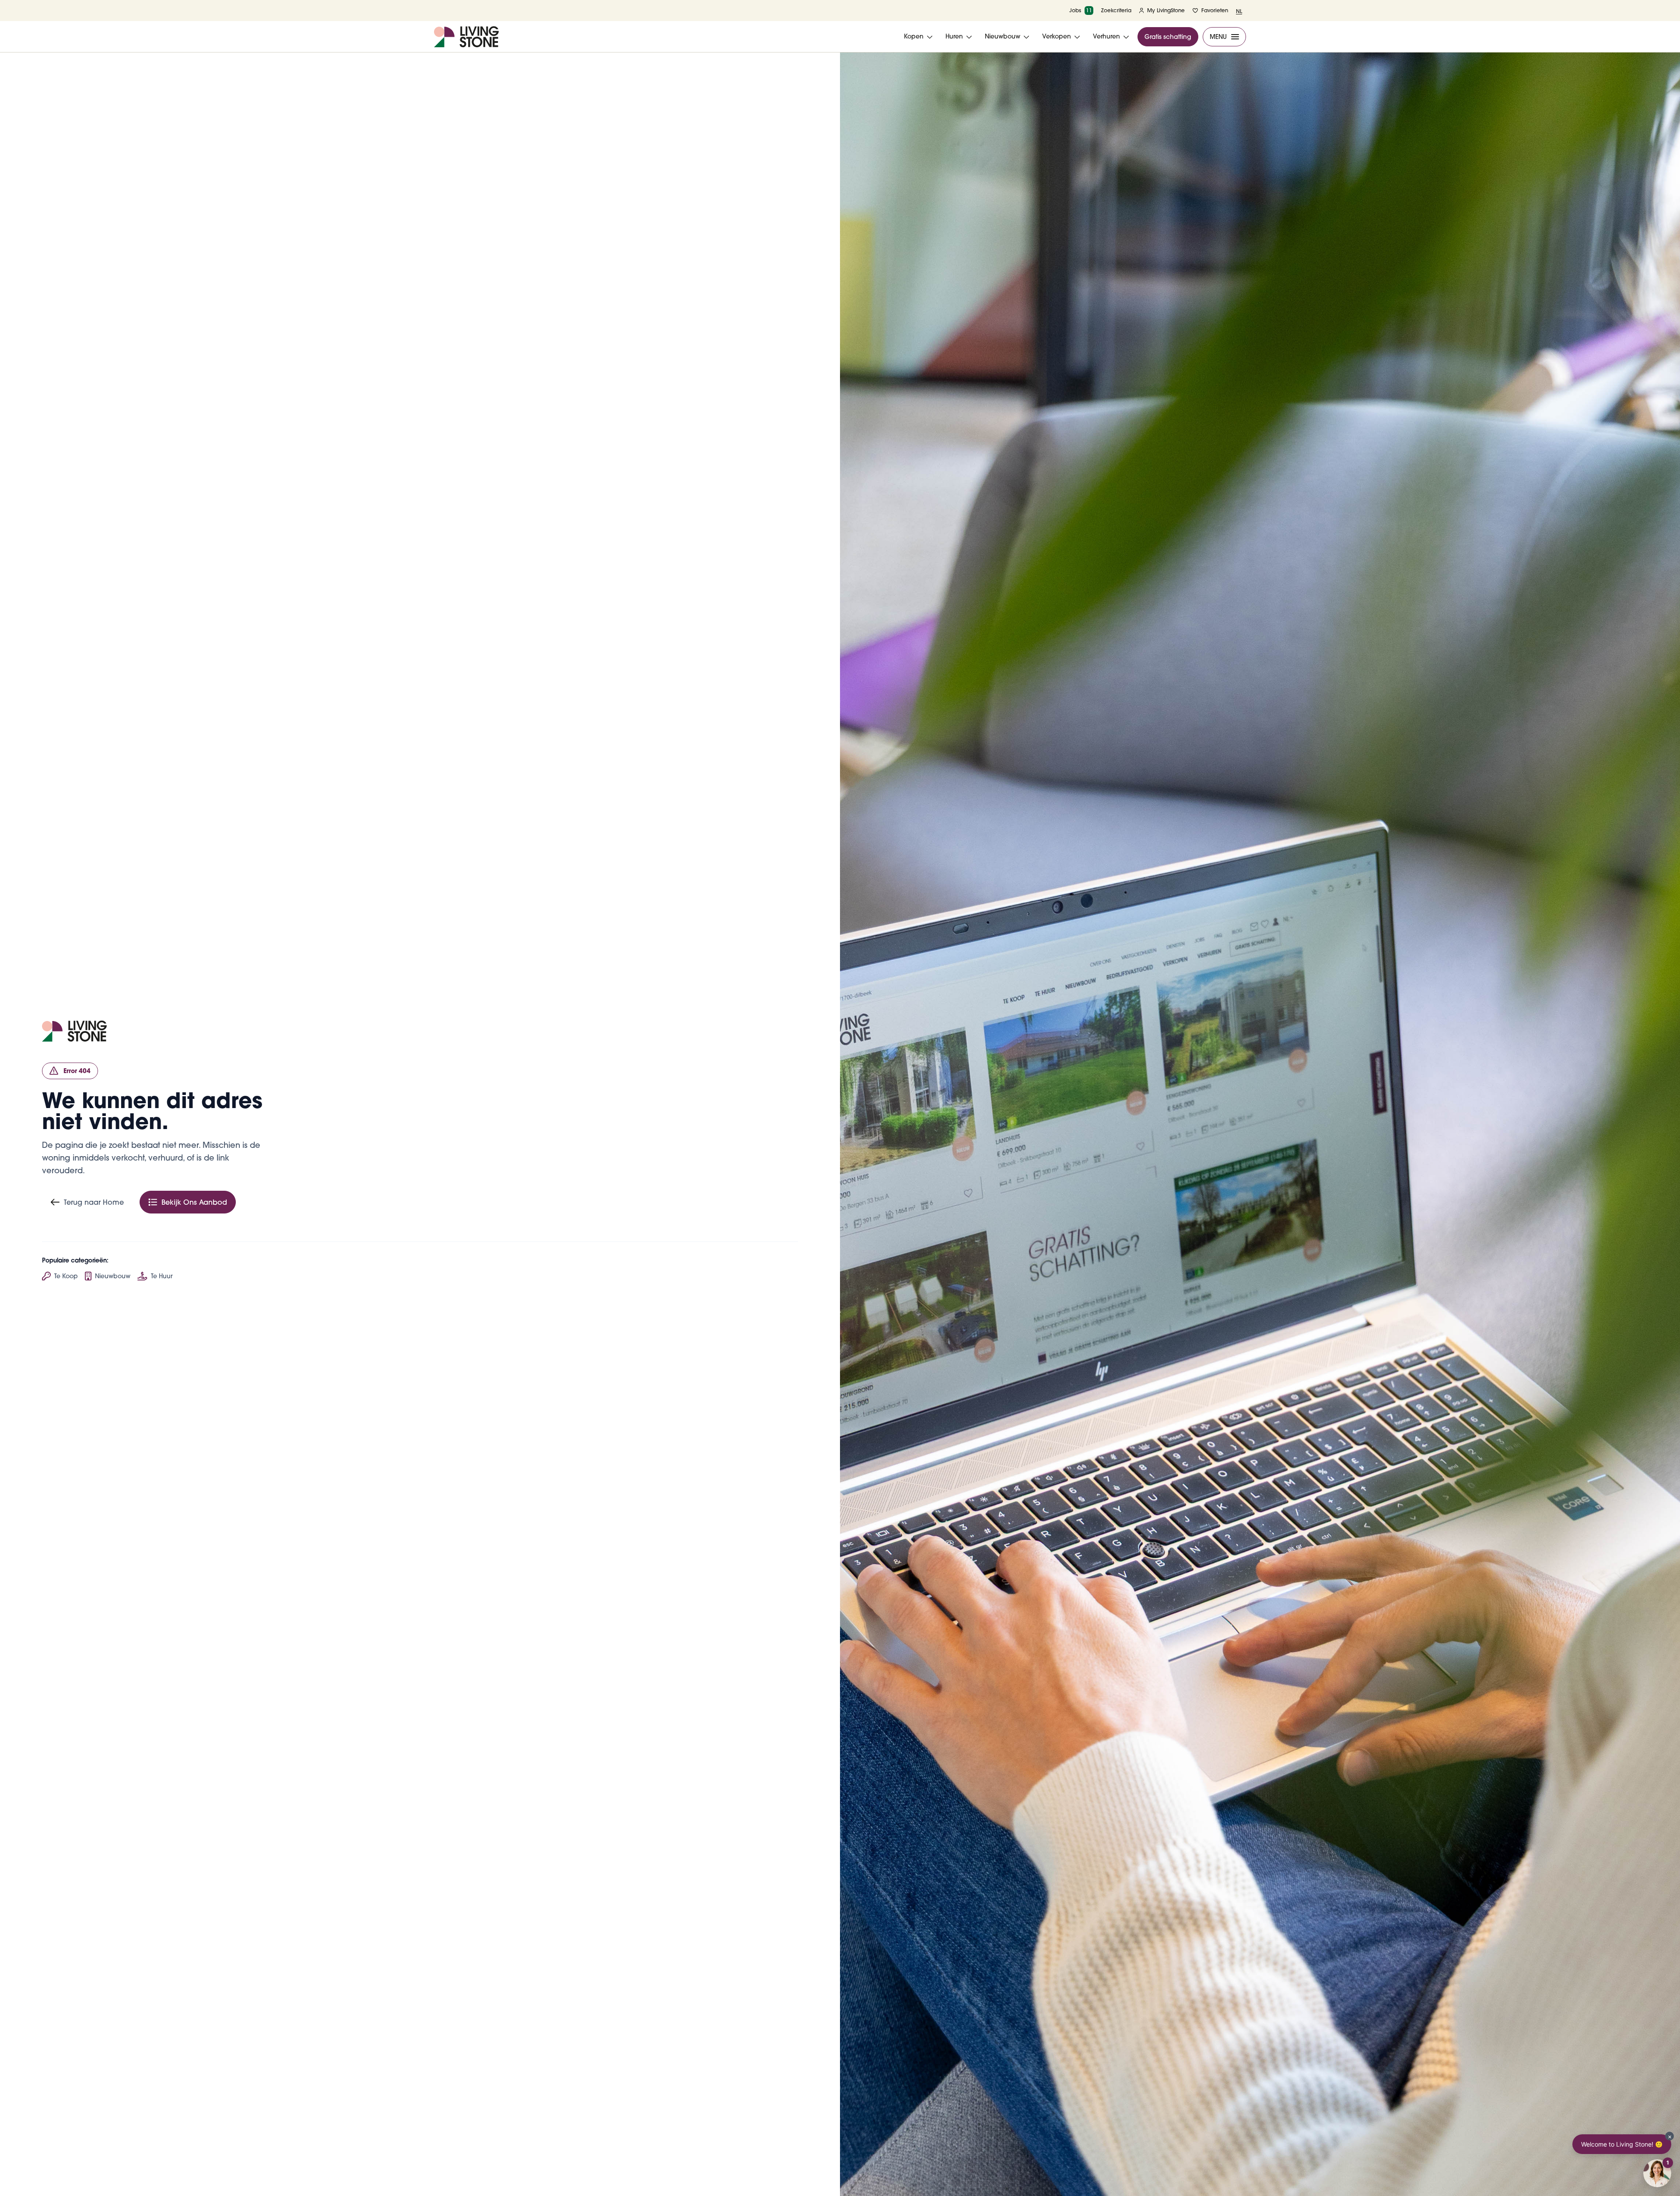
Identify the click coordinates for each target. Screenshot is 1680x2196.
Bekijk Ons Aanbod (194, 1202)
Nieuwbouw (113, 1276)
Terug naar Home (94, 1202)
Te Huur (162, 1276)
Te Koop (66, 1276)
